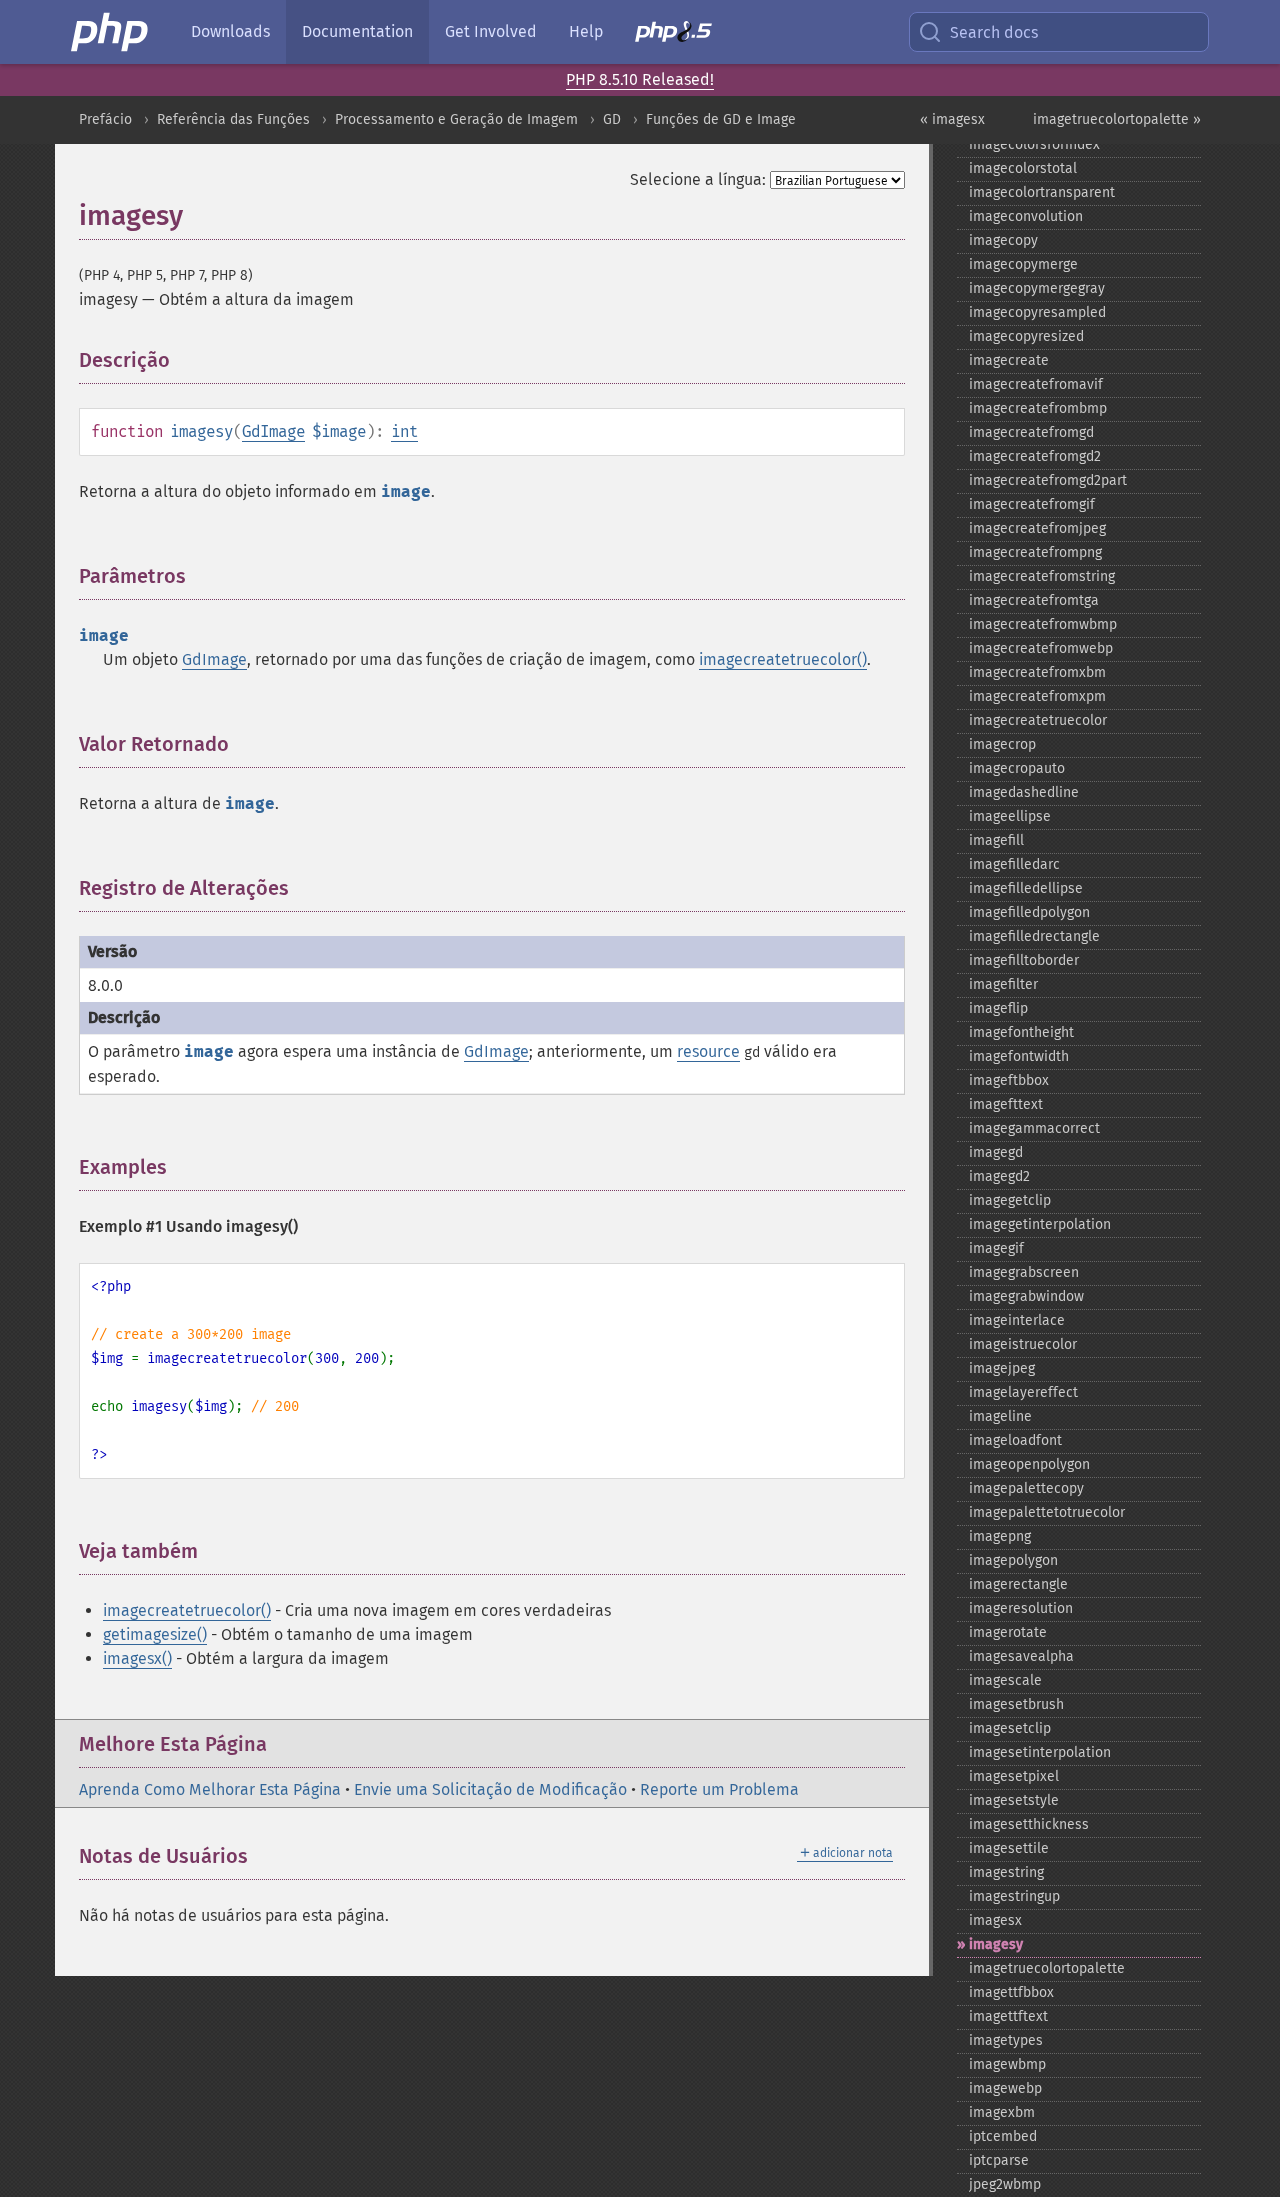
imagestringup (1014, 1896)
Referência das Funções (233, 119)
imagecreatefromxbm (1037, 672)
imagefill (996, 840)
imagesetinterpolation (1040, 1752)
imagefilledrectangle (1034, 936)
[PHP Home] (111, 32)
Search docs (994, 32)
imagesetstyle (1014, 1800)
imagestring (1006, 1872)
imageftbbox (1009, 1080)
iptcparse (999, 2160)
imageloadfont (1015, 1440)
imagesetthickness (1029, 1824)
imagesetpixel (1014, 1776)
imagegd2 (999, 1176)
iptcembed (1003, 2136)
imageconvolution (1026, 216)
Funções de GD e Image (721, 119)
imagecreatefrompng (1035, 552)
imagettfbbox (1011, 1992)
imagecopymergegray (1037, 288)
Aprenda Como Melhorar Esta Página (210, 1789)
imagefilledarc (1014, 864)
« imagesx (952, 119)
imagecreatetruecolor (1038, 720)
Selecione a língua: (698, 179)
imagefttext (1006, 1104)
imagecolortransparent (1042, 192)
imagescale (1005, 1680)
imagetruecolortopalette (1047, 1968)
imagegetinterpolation (1040, 1224)
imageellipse (1010, 816)
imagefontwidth (1019, 1056)
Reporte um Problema (719, 1789)
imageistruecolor (1023, 1344)
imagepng (1000, 1536)
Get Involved (491, 31)
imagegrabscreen (1024, 1272)
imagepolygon (1013, 1560)
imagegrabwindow (1026, 1296)
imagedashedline (1024, 792)
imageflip (998, 1008)
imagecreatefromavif (1036, 384)
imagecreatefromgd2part (1048, 480)
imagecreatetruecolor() (783, 659)
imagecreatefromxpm (1037, 696)
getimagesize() (155, 1634)
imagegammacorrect (1034, 1128)
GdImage (273, 431)
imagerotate (1008, 1632)
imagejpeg (1002, 1368)
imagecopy (1003, 240)
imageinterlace (1017, 1320)
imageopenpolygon (1029, 1464)
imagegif (996, 1248)
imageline (1000, 1416)
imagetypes (1006, 2040)
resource (708, 1051)
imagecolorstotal (1023, 168)
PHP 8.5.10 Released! (640, 79)
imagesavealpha (1021, 1656)
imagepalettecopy (1026, 1488)
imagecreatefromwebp (1041, 648)
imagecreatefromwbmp (1043, 624)
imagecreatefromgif (1032, 504)
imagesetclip (1010, 1728)
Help (586, 31)
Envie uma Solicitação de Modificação (490, 1789)
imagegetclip (1010, 1200)
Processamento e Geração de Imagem (456, 119)
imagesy (996, 1944)
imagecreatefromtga (1034, 600)
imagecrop (1002, 744)
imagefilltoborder (1024, 960)
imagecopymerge (1023, 264)
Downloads (230, 31)
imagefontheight (1021, 1032)
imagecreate (1009, 360)
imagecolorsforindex (1034, 144)
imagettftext (1008, 2016)
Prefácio (105, 119)
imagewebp (1005, 2088)
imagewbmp (1007, 2064)
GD (612, 119)
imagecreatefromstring (1042, 576)
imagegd (996, 1152)
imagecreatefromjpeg (1037, 528)
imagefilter (1003, 984)
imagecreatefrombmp (1038, 408)
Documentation (357, 31)
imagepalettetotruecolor (1047, 1512)
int (404, 431)
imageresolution (1021, 1608)
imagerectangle (1018, 1584)
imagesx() (137, 1658)
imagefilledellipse (1026, 888)
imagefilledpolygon (1029, 912)
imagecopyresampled (1037, 312)
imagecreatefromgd (1031, 432)
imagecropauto (1017, 768)
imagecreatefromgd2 (1035, 456)
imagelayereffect (1023, 1392)
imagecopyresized (1026, 336)
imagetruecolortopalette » (1117, 119)
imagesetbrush (1016, 1704)
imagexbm (1002, 2112)
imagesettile (1009, 1848)
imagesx (995, 1920)
